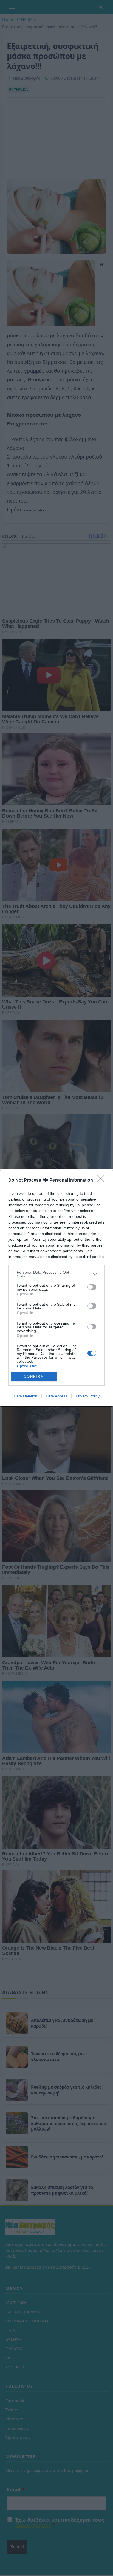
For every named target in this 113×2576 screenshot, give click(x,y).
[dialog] (56, 1288)
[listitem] (56, 1274)
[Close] (102, 1181)
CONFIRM (34, 1376)
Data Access (56, 1396)
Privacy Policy (88, 1396)
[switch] (92, 1287)
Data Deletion (26, 1396)
